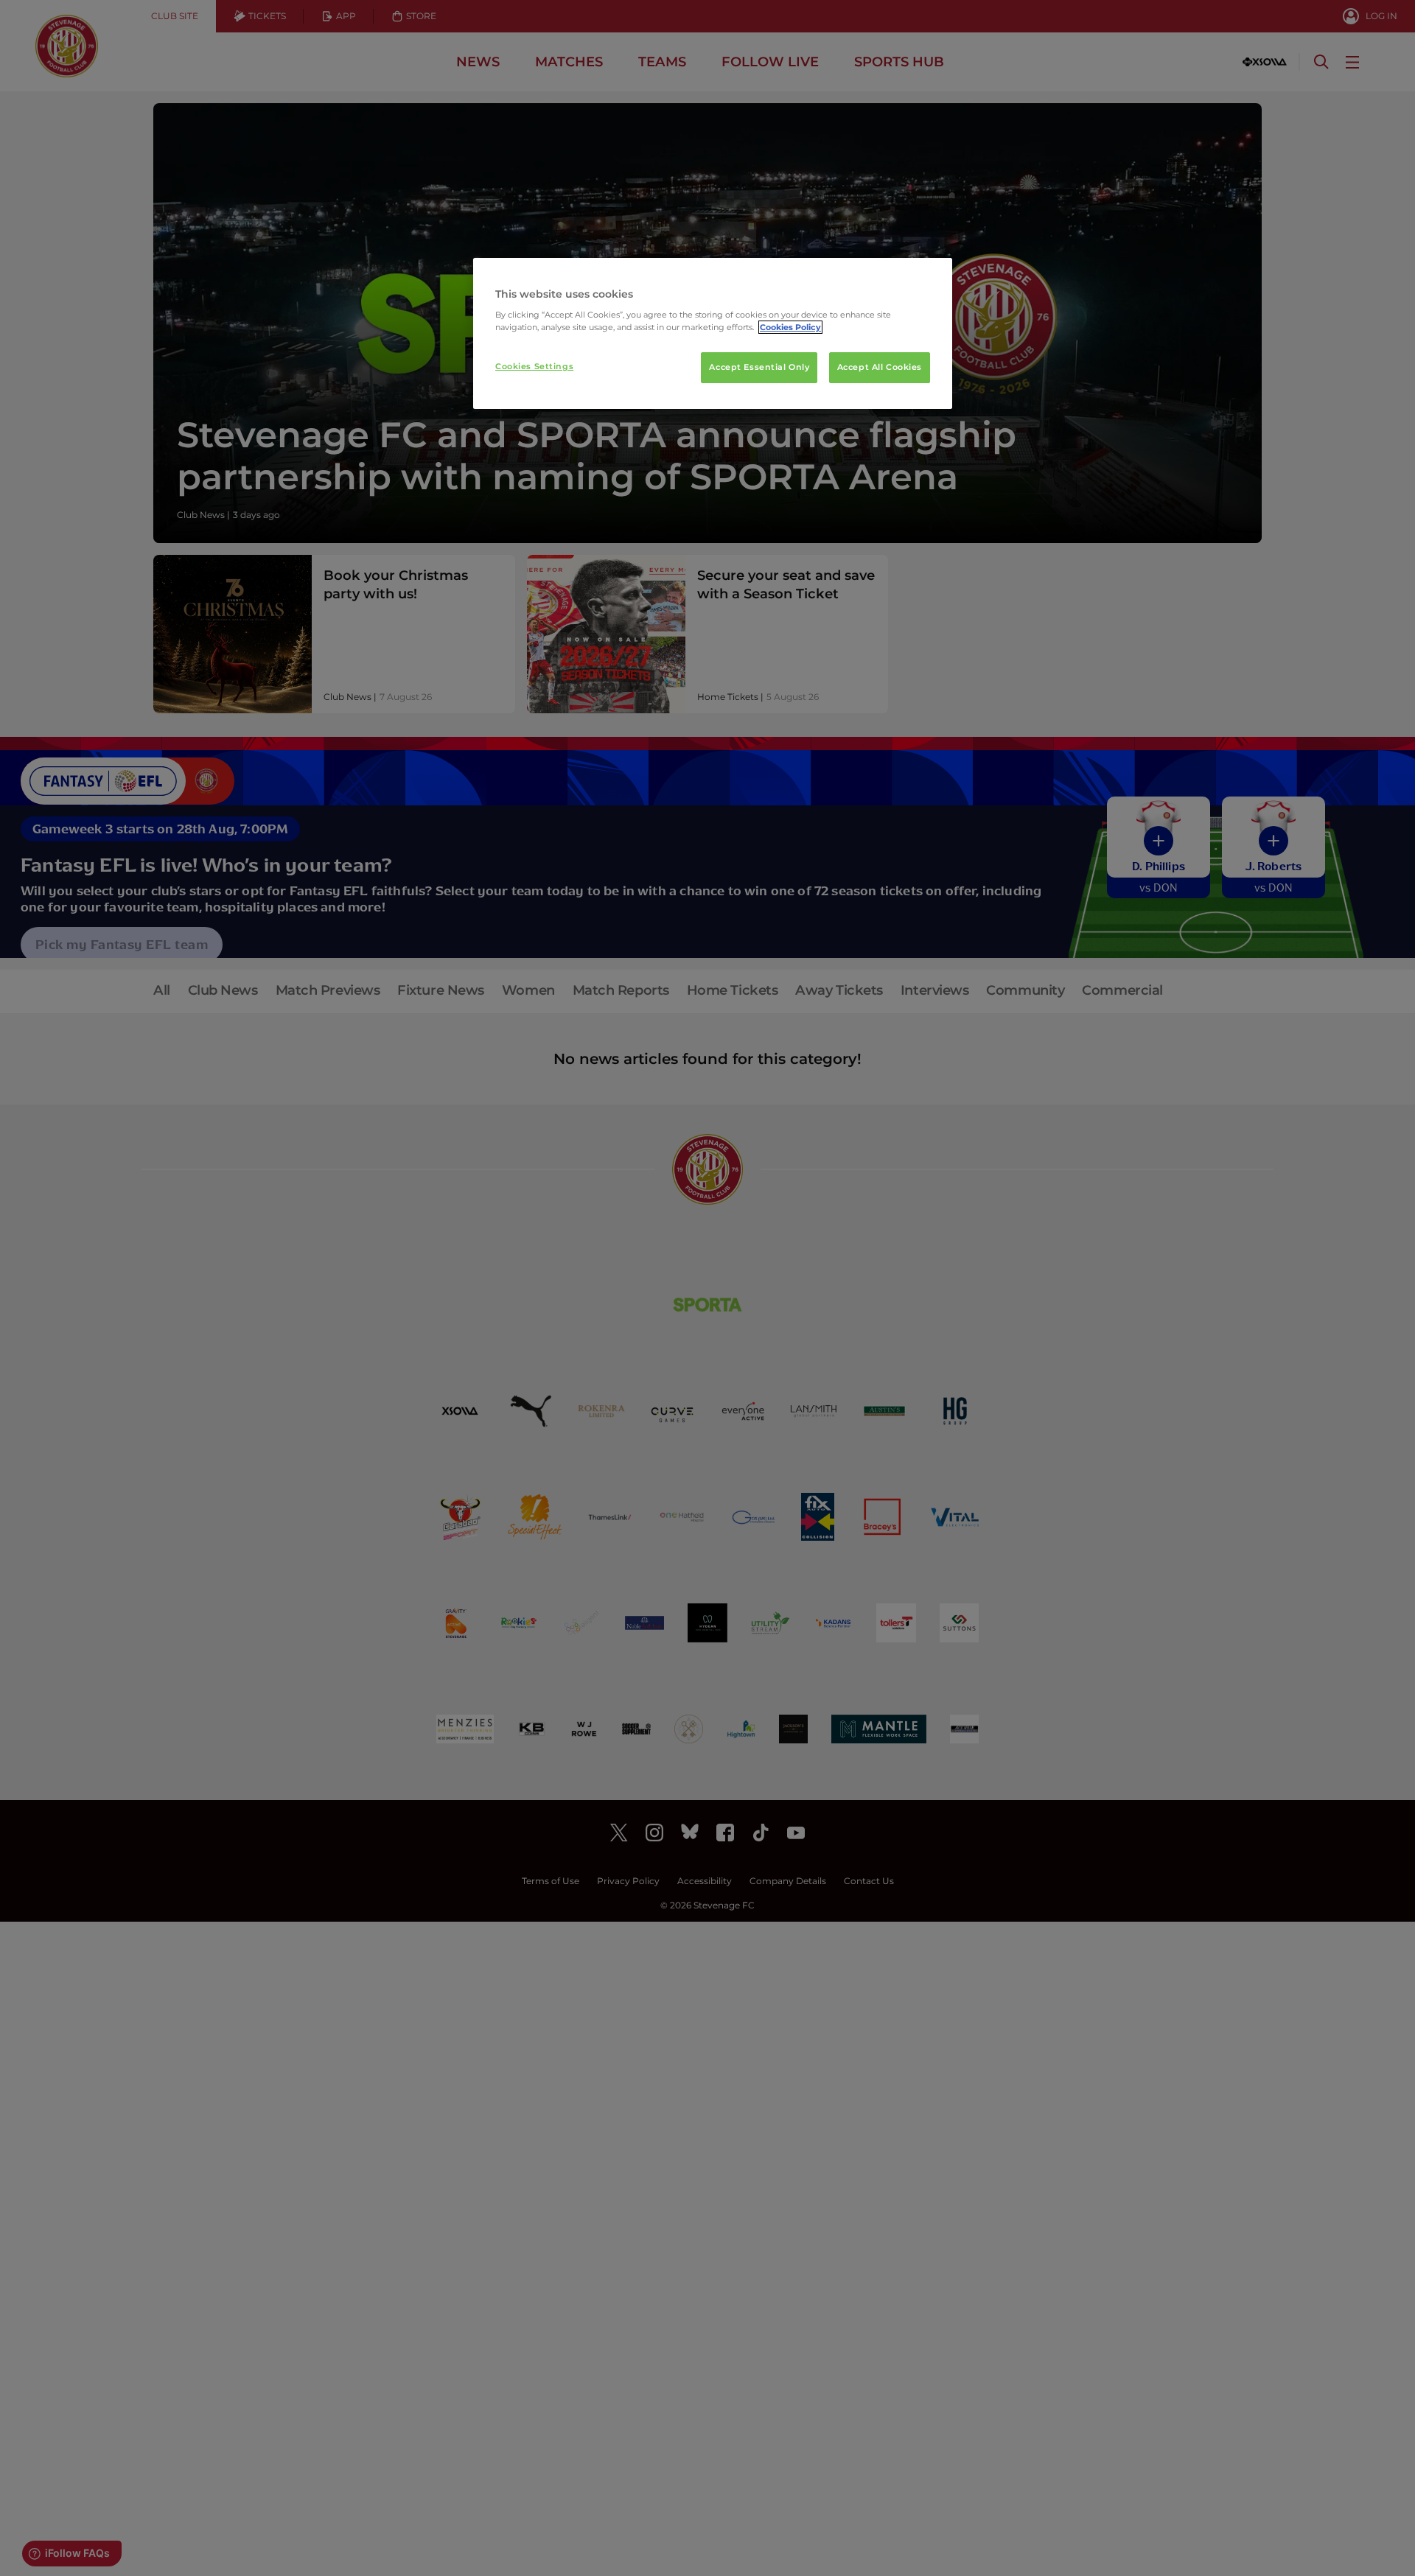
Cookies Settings (534, 366)
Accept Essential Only (759, 367)
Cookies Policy (790, 327)
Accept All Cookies (880, 367)
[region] (713, 334)
